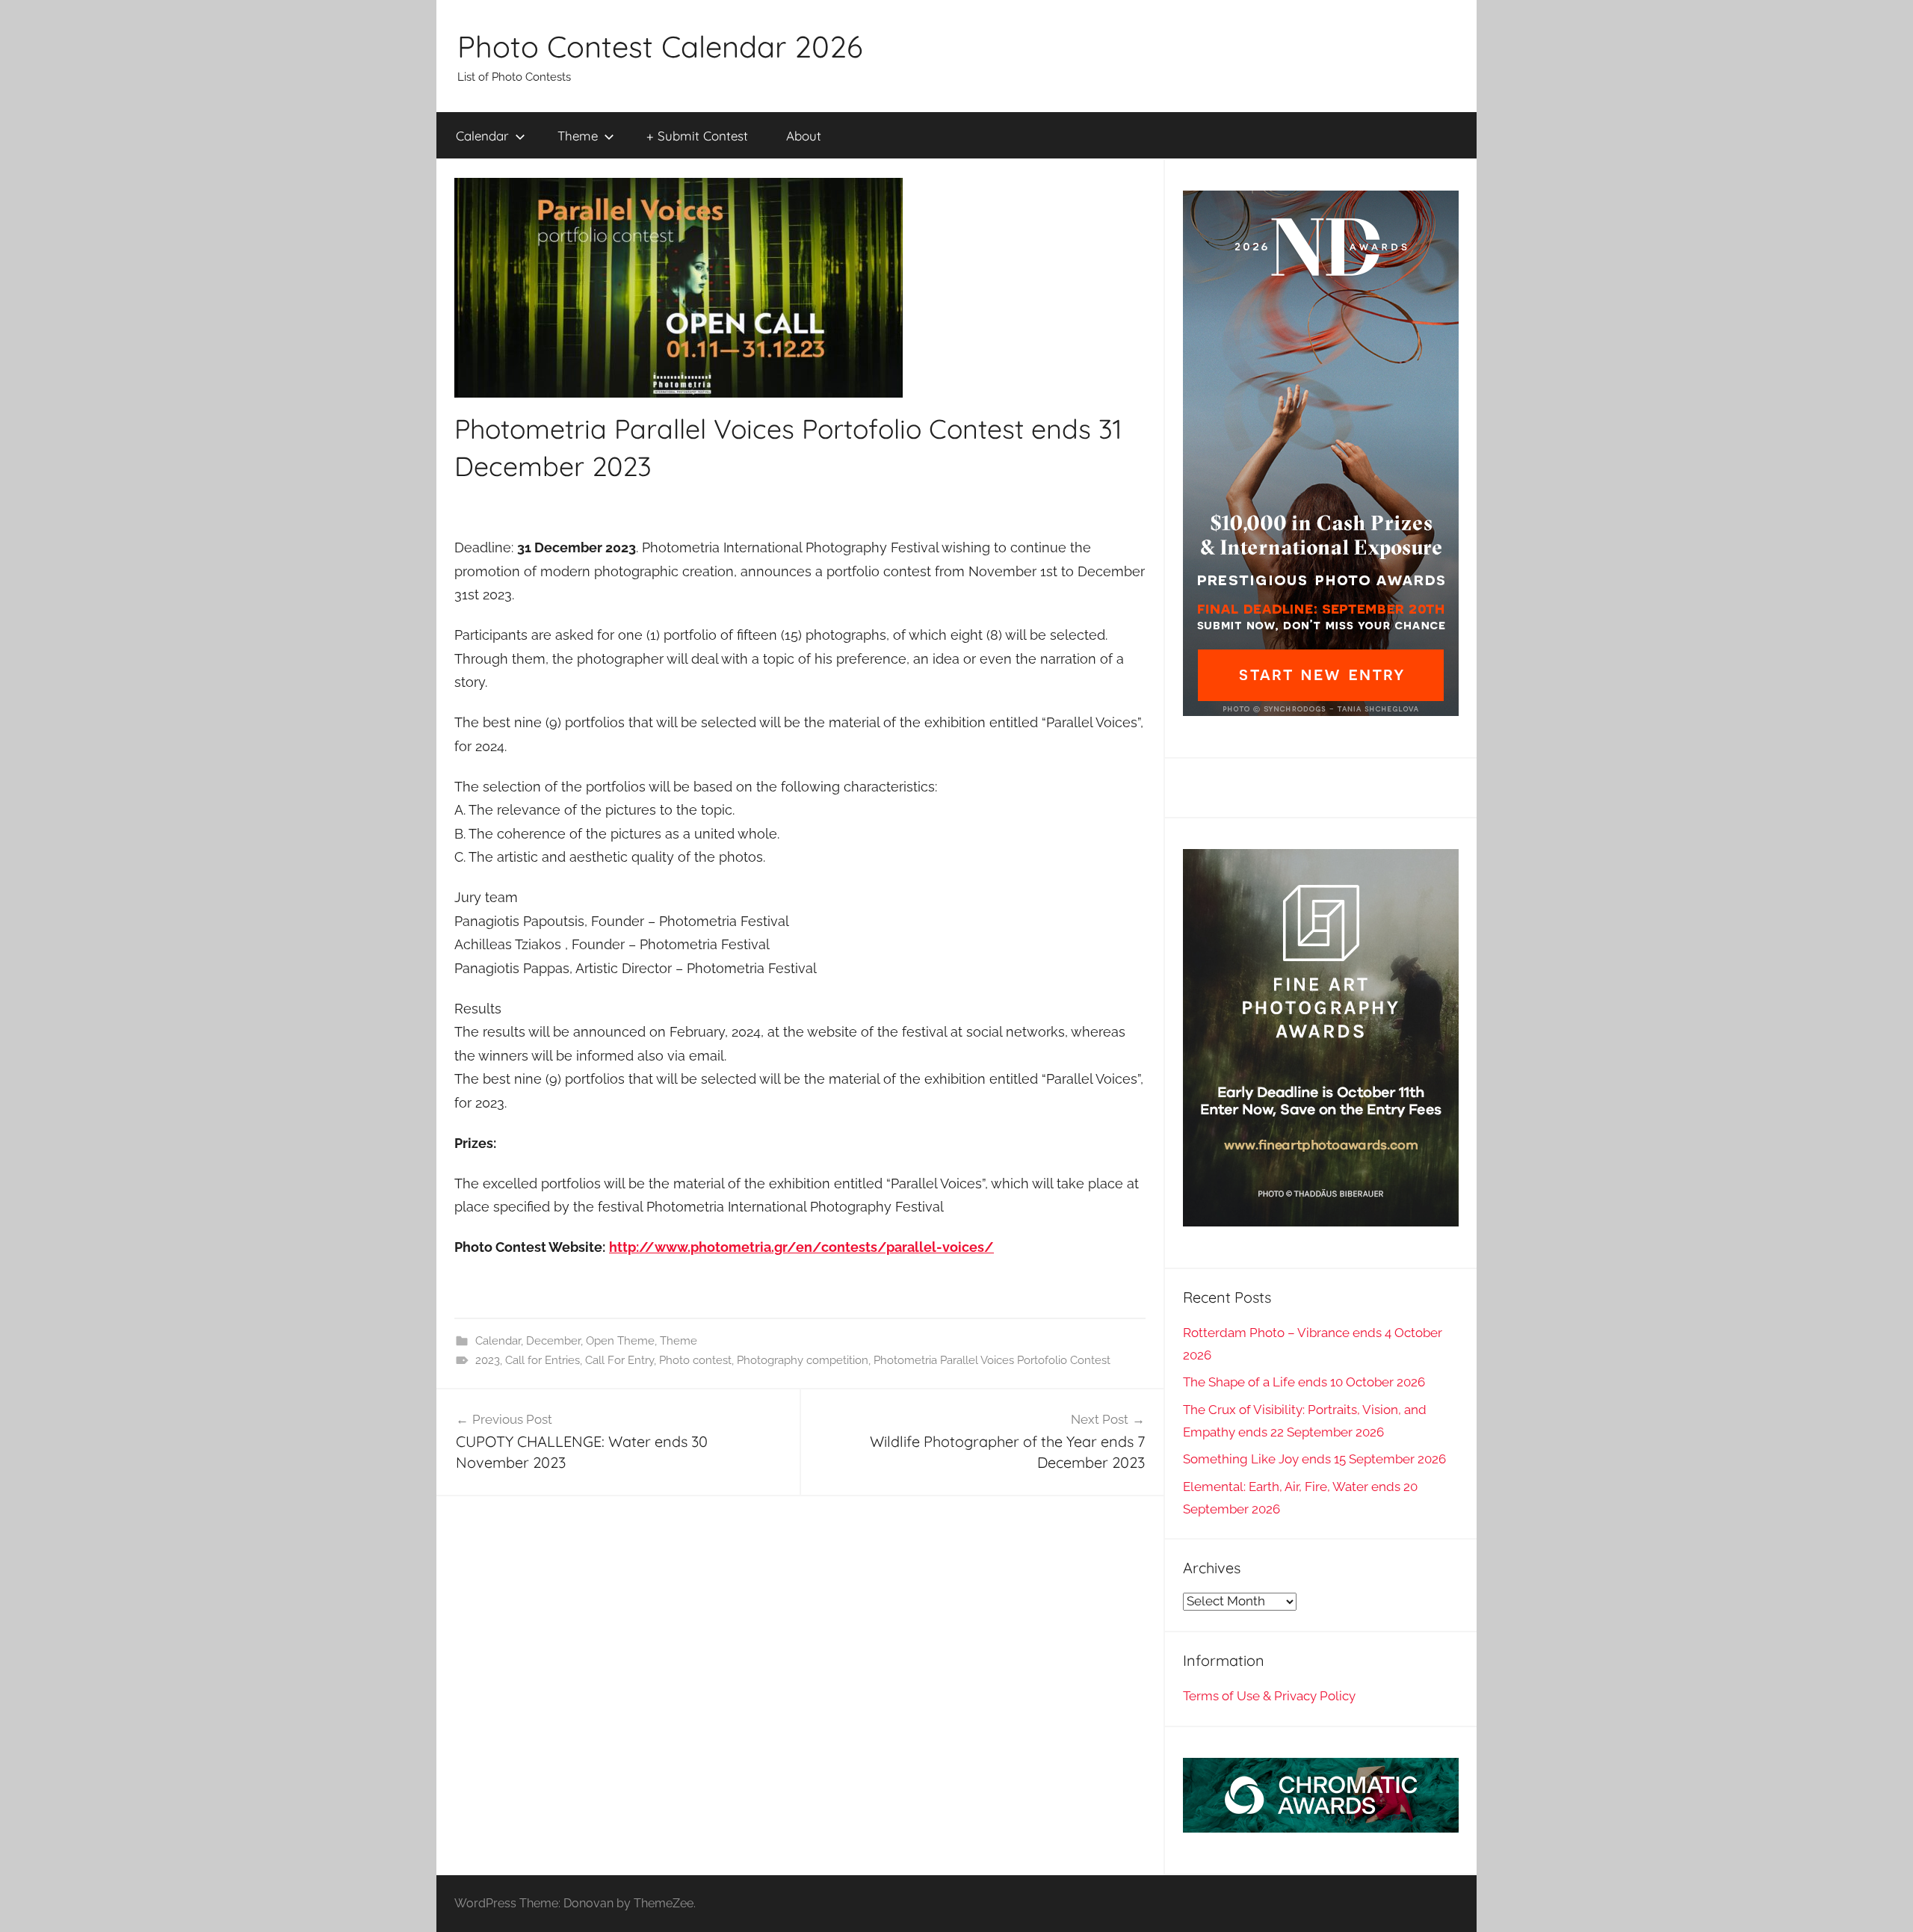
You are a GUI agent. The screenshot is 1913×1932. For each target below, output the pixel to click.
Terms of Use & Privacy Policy (1269, 1696)
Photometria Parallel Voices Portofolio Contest (992, 1360)
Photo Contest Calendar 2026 (660, 46)
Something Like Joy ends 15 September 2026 (1314, 1459)
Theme (578, 136)
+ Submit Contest (697, 136)
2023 (488, 1360)
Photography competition (803, 1360)
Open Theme (620, 1341)
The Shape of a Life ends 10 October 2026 (1304, 1382)
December (553, 1341)
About (804, 136)
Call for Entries (543, 1360)
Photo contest (695, 1360)
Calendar (482, 136)
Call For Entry (619, 1360)
